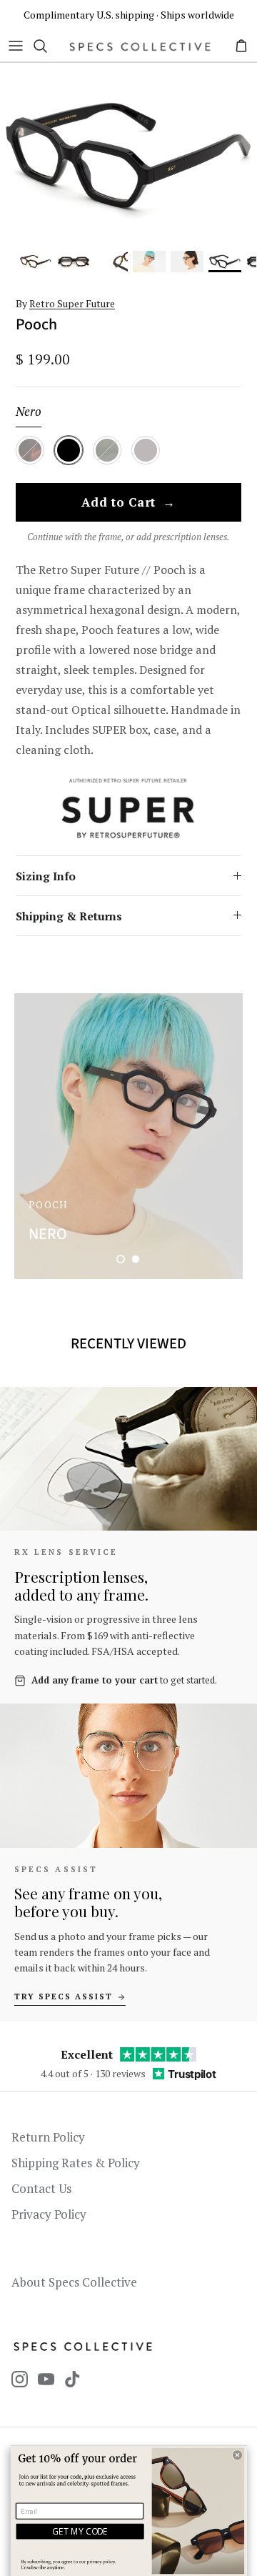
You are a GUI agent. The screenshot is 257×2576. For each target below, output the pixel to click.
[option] (128, 156)
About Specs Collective (74, 2282)
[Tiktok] (72, 2379)
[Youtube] (46, 2379)
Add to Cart (128, 503)
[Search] (47, 46)
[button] (121, 1259)
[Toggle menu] (16, 46)
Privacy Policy (49, 2214)
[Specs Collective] (140, 46)
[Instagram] (20, 2379)
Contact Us (41, 2188)
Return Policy (48, 2137)
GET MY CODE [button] (80, 2531)
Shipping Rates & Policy (76, 2163)
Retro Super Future (72, 303)
